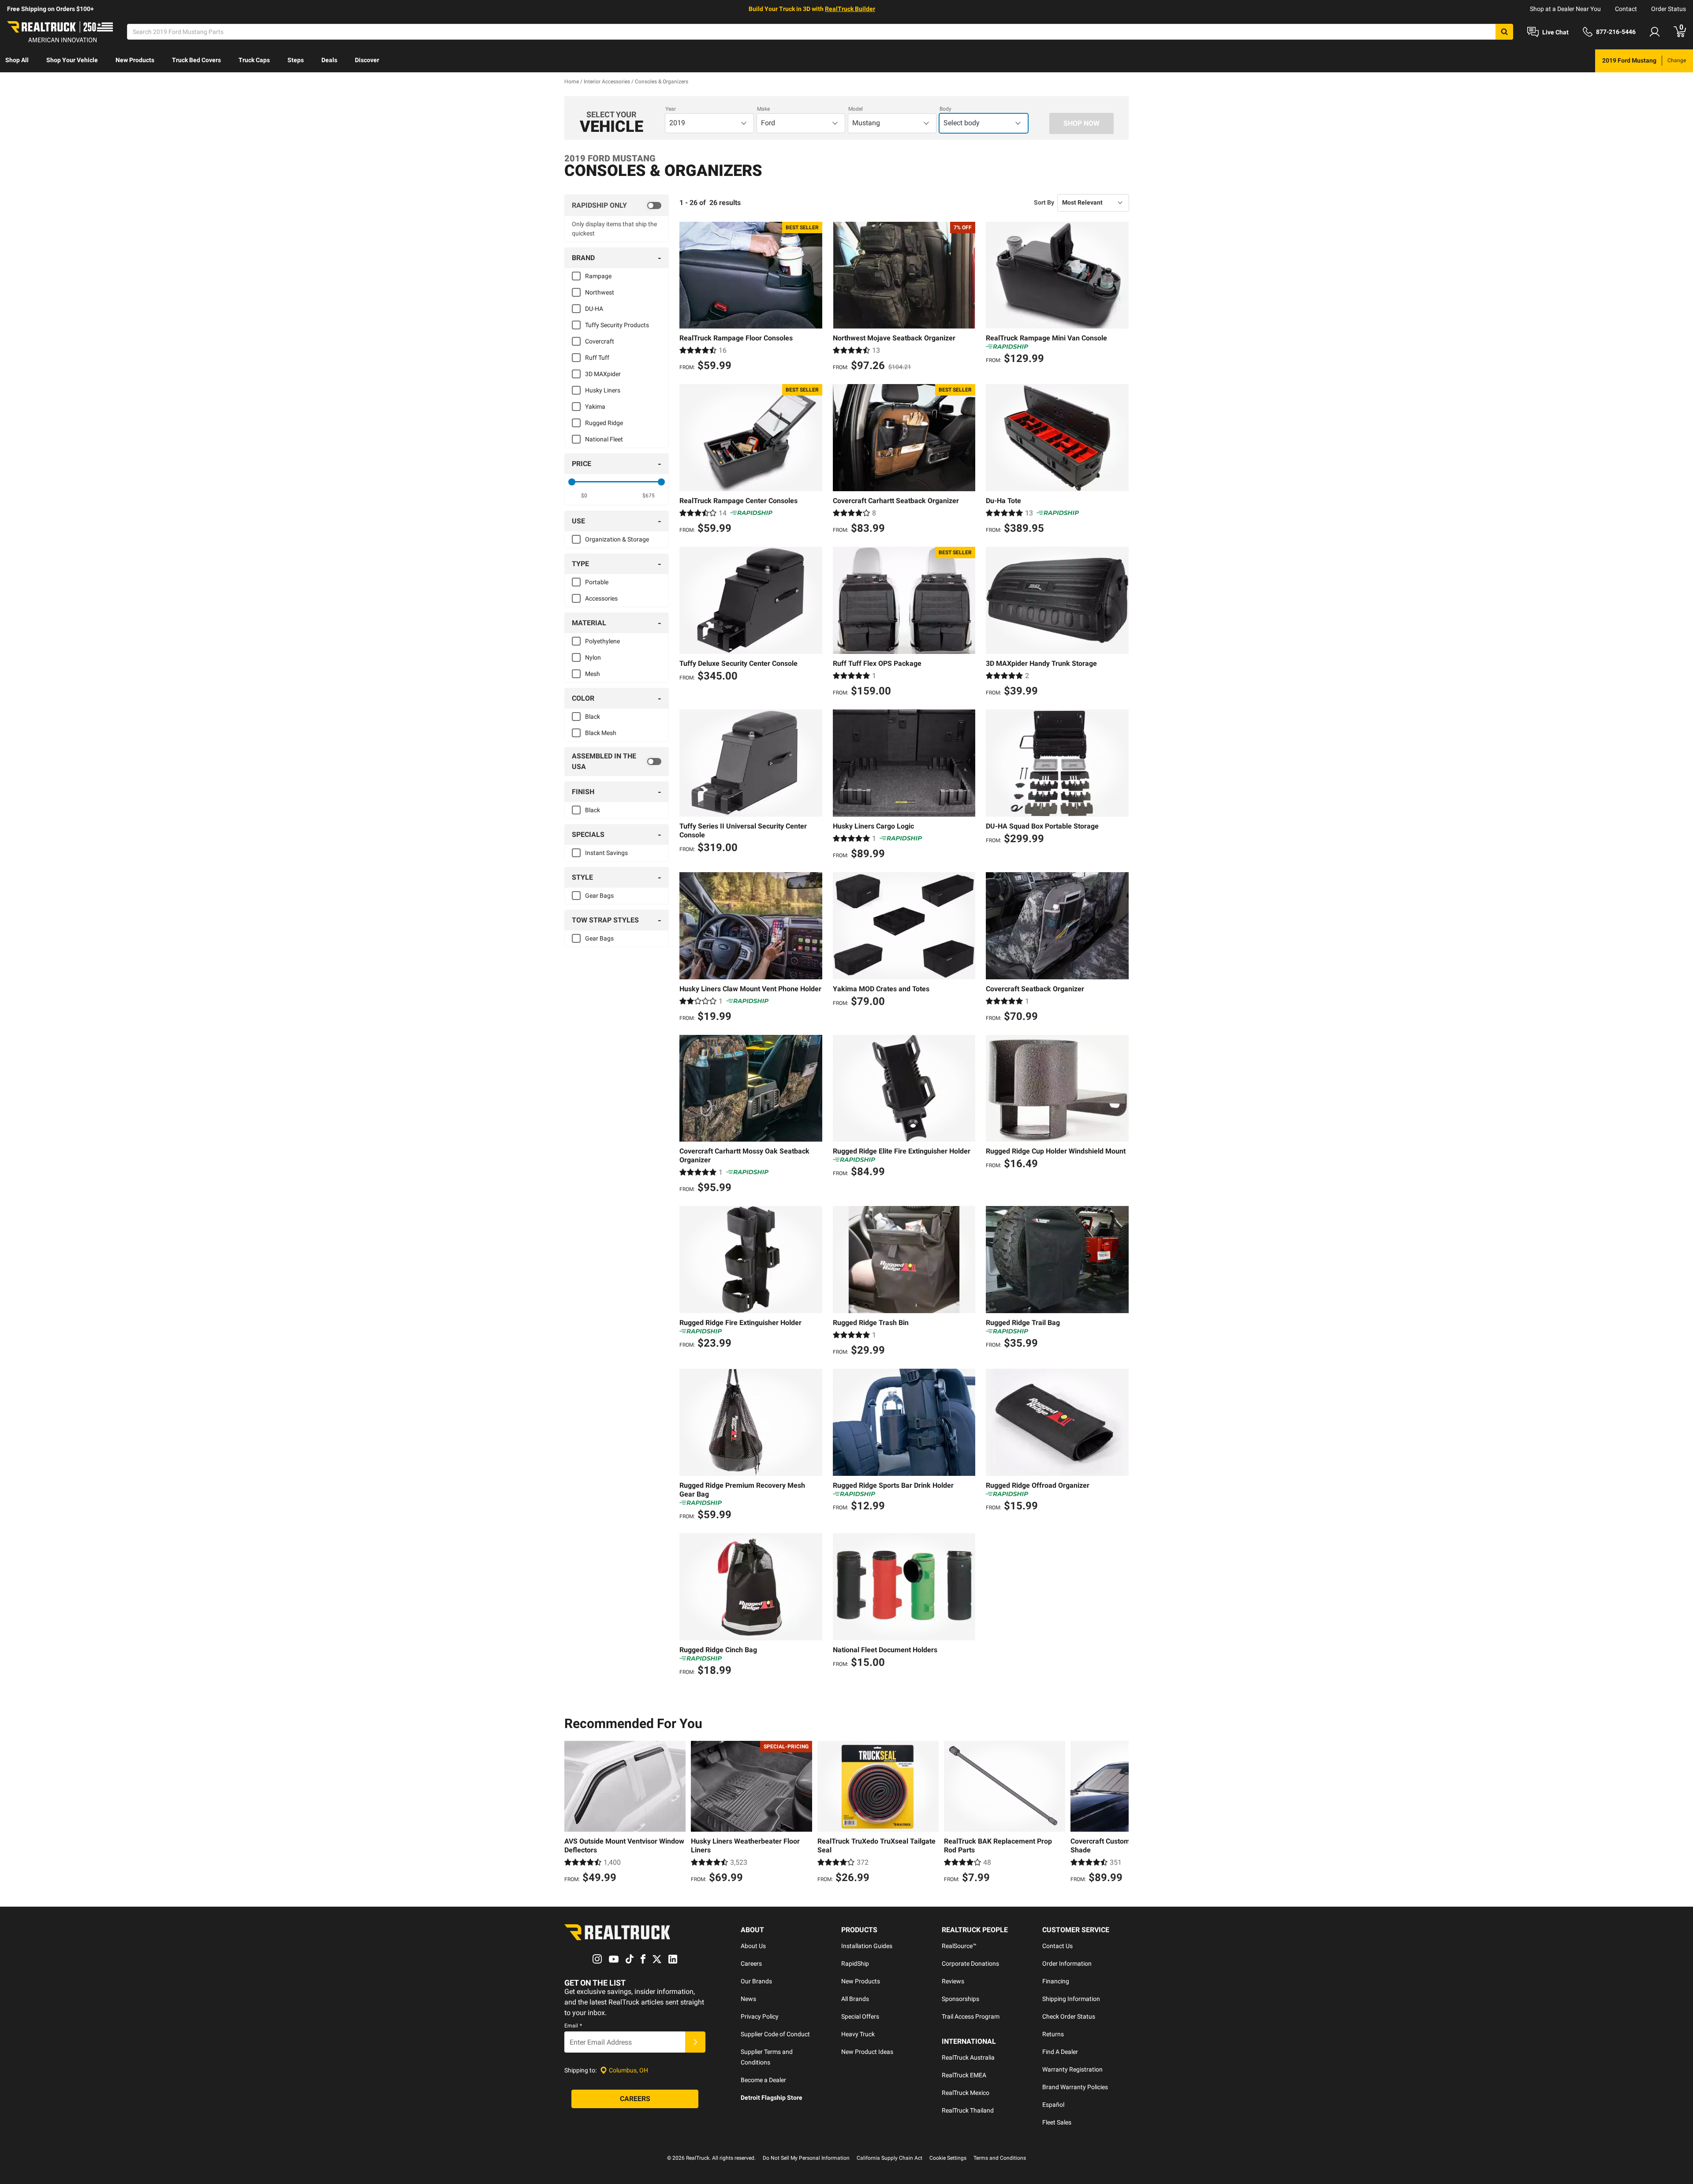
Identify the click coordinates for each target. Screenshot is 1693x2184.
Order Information (1067, 1964)
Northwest (600, 292)
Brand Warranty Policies (1075, 2087)
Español (1053, 2105)
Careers (751, 1964)
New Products (135, 60)
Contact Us (1057, 1946)
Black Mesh (601, 733)
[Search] (1504, 32)
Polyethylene (602, 641)
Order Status (1669, 9)
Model (856, 109)
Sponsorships (960, 1999)
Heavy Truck (858, 2034)
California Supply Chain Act (889, 2158)
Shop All (17, 60)
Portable (597, 582)
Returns (1053, 2034)
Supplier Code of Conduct (775, 2034)
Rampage (598, 276)
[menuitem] (17, 61)
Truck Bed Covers (196, 60)
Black (593, 717)
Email (573, 2026)
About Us (753, 1946)
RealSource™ (959, 1946)
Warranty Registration (1072, 2069)
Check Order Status (1069, 2016)
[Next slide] (1120, 1813)
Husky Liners (603, 390)
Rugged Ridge (604, 423)
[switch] (617, 205)
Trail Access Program (971, 2016)
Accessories (601, 598)
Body (945, 109)
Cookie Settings (948, 2158)
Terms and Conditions (1000, 2158)
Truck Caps (254, 60)
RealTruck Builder (850, 9)
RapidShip (855, 1964)
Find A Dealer (1060, 2052)
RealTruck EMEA (964, 2075)
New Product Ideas (867, 2052)
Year (671, 109)
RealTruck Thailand (968, 2110)
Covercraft (600, 341)
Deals (329, 60)
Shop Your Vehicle (72, 60)
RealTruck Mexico (966, 2093)
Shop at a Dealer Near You (1565, 9)
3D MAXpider (603, 374)
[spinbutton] (584, 496)
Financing (1056, 1981)
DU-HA (594, 309)
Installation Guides (867, 1946)
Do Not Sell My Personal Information (806, 2158)
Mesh (593, 674)
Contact (1626, 9)
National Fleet (604, 439)
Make (763, 109)
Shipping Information (1071, 1999)
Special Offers (860, 2016)
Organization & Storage (617, 539)
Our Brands (756, 1981)
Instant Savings (606, 853)
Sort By (1044, 202)
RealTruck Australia (968, 2057)
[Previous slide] (573, 1813)
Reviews (953, 1981)
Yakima (595, 407)
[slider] (572, 482)
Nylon (593, 657)
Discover (367, 60)
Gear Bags (599, 896)
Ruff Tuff (597, 358)
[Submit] (695, 2042)
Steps (296, 60)
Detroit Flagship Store (772, 2098)
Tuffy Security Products (617, 325)
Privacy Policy (760, 2016)
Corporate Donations (970, 1964)
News (748, 1999)
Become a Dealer (763, 2080)
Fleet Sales (1057, 2122)
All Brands (855, 1999)
